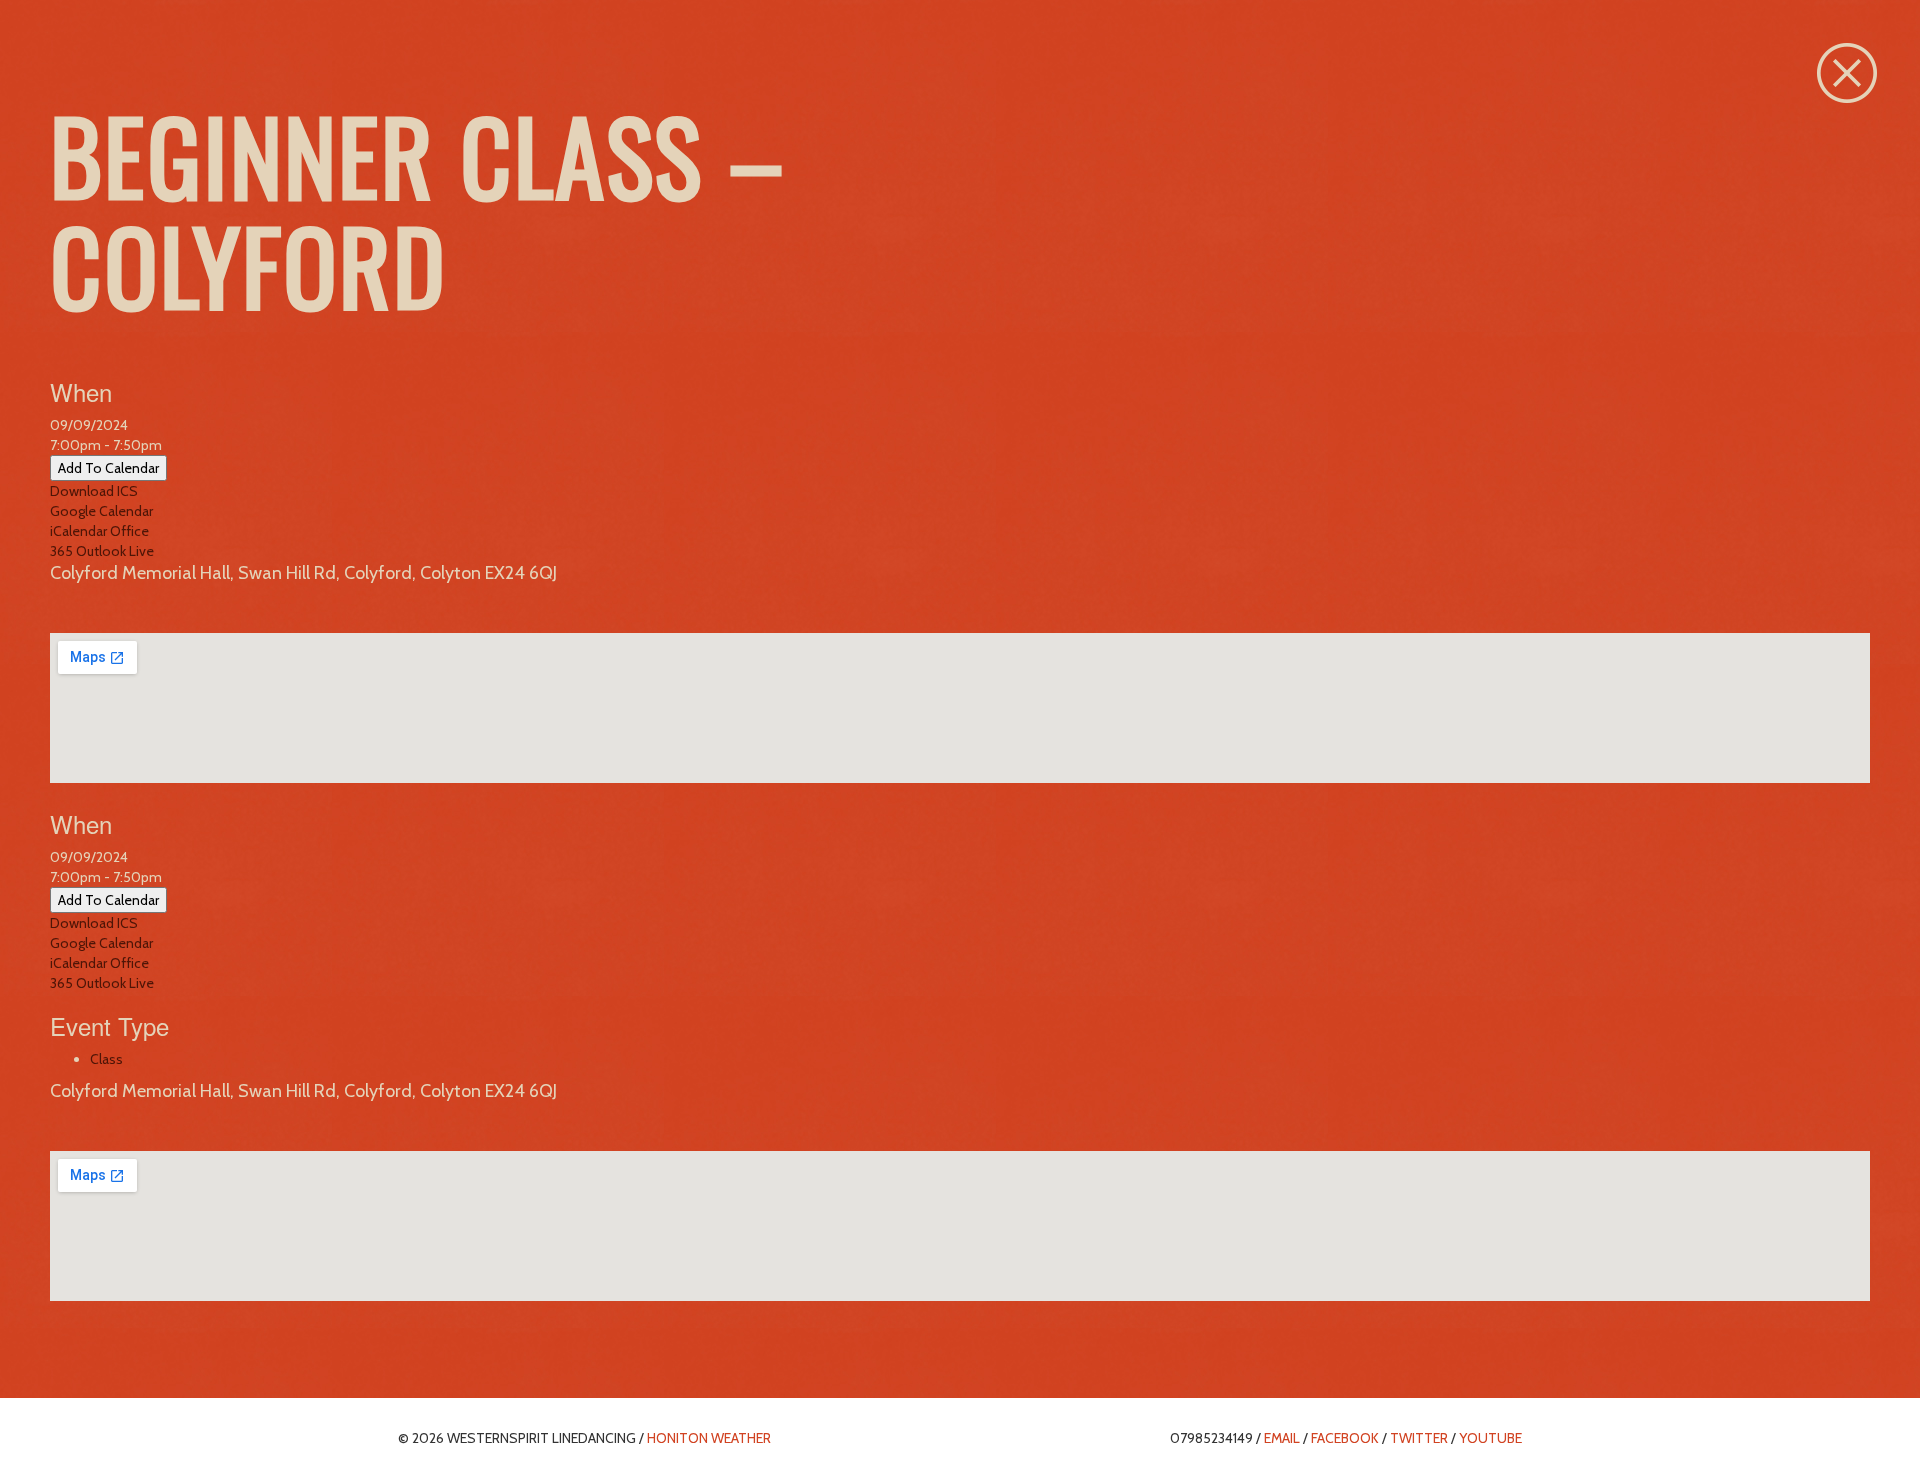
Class (106, 1059)
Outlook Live (115, 551)
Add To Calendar (108, 468)
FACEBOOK (1345, 1438)
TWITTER (1419, 1438)
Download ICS (94, 491)
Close (1847, 73)
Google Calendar (101, 511)
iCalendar (78, 531)
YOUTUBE (1490, 1438)
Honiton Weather (709, 1438)
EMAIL (1282, 1438)
